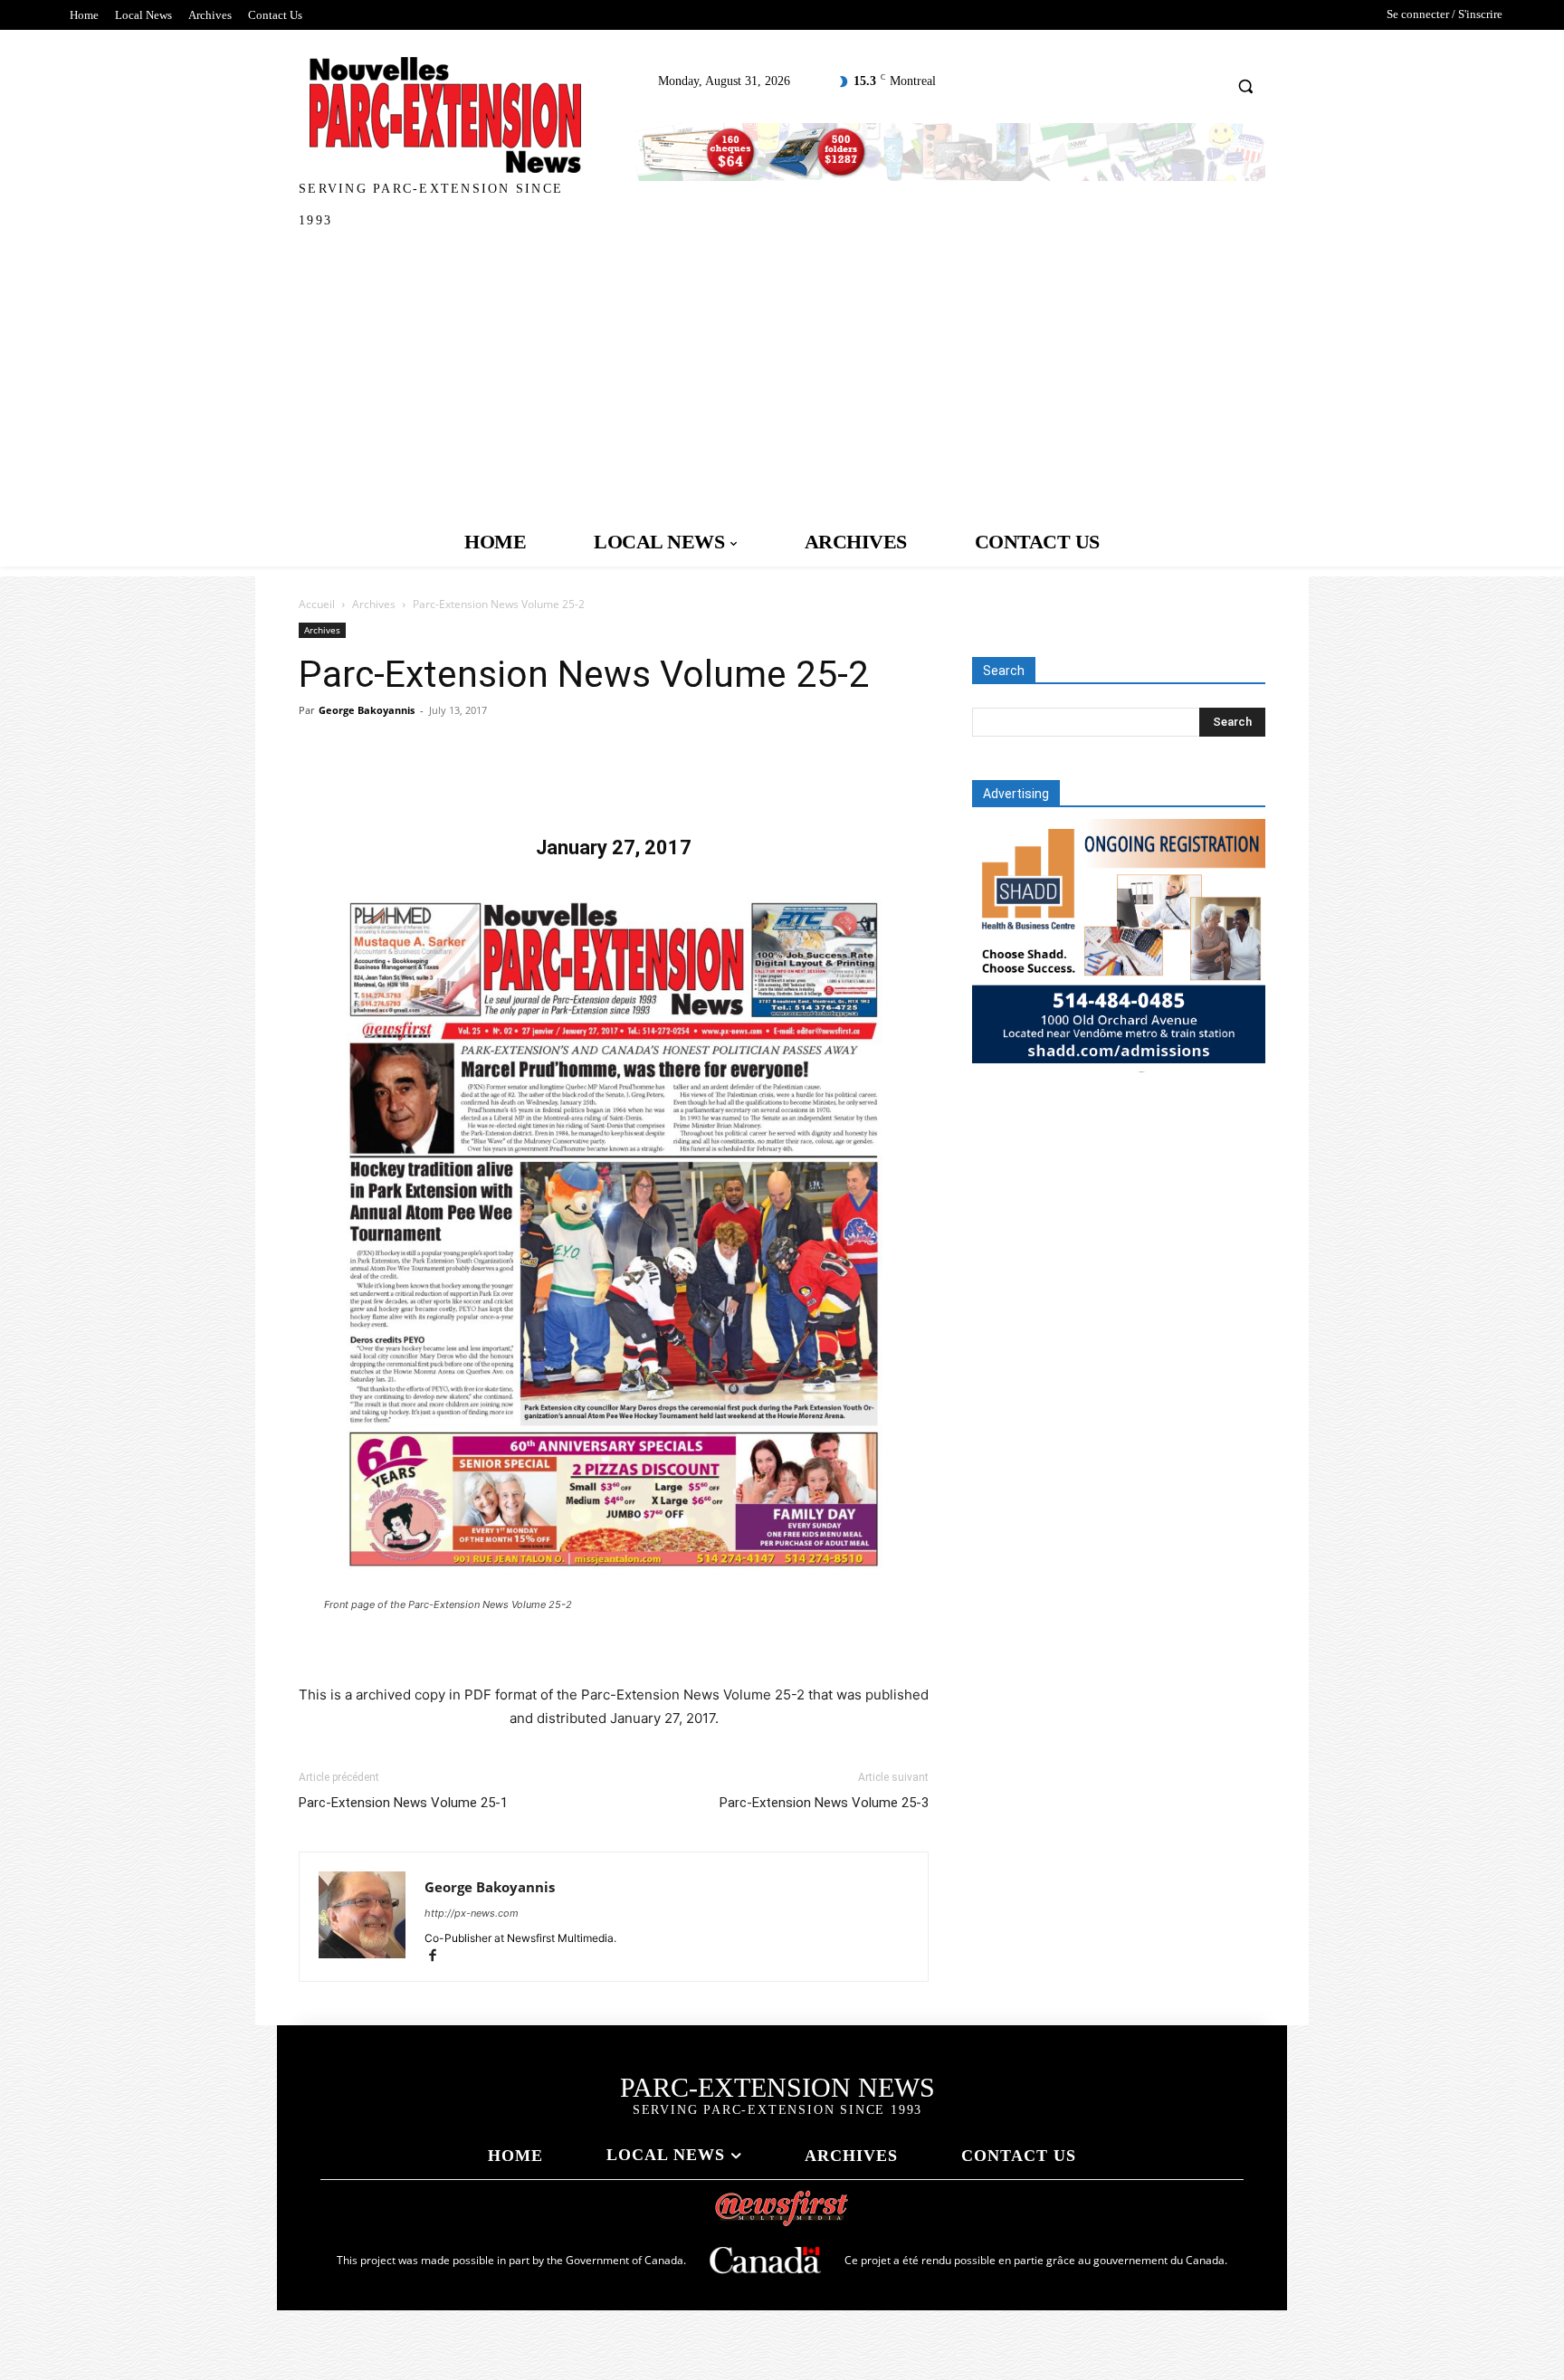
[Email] (525, 783)
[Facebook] (317, 783)
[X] (358, 783)
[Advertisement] (782, 381)
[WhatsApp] (442, 783)
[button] (1246, 86)
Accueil (317, 604)
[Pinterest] (400, 783)
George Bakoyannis (367, 710)
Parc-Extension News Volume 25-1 (403, 1803)
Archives (374, 604)
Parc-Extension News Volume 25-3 (824, 1803)
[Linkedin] (483, 783)
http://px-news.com (472, 1913)
